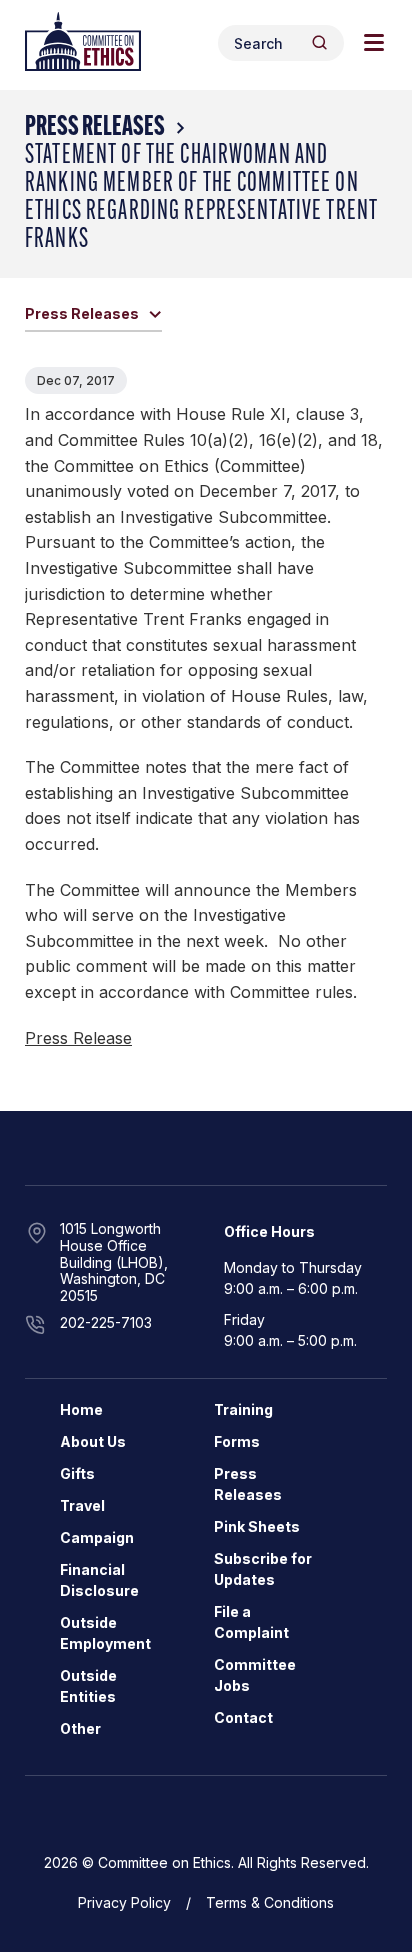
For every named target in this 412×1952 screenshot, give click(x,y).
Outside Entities (88, 1686)
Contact (243, 1717)
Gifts (77, 1473)
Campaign (97, 1537)
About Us (93, 1441)
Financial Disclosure (99, 1580)
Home (81, 1409)
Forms (237, 1441)
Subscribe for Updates (263, 1569)
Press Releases (95, 128)
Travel (82, 1505)
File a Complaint (251, 1622)
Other (80, 1728)
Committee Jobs (255, 1675)
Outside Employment (105, 1633)
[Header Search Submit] (319, 42)
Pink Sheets (257, 1526)
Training (243, 1409)
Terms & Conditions (270, 1902)
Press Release (78, 1038)
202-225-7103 (106, 1322)
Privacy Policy (124, 1902)
